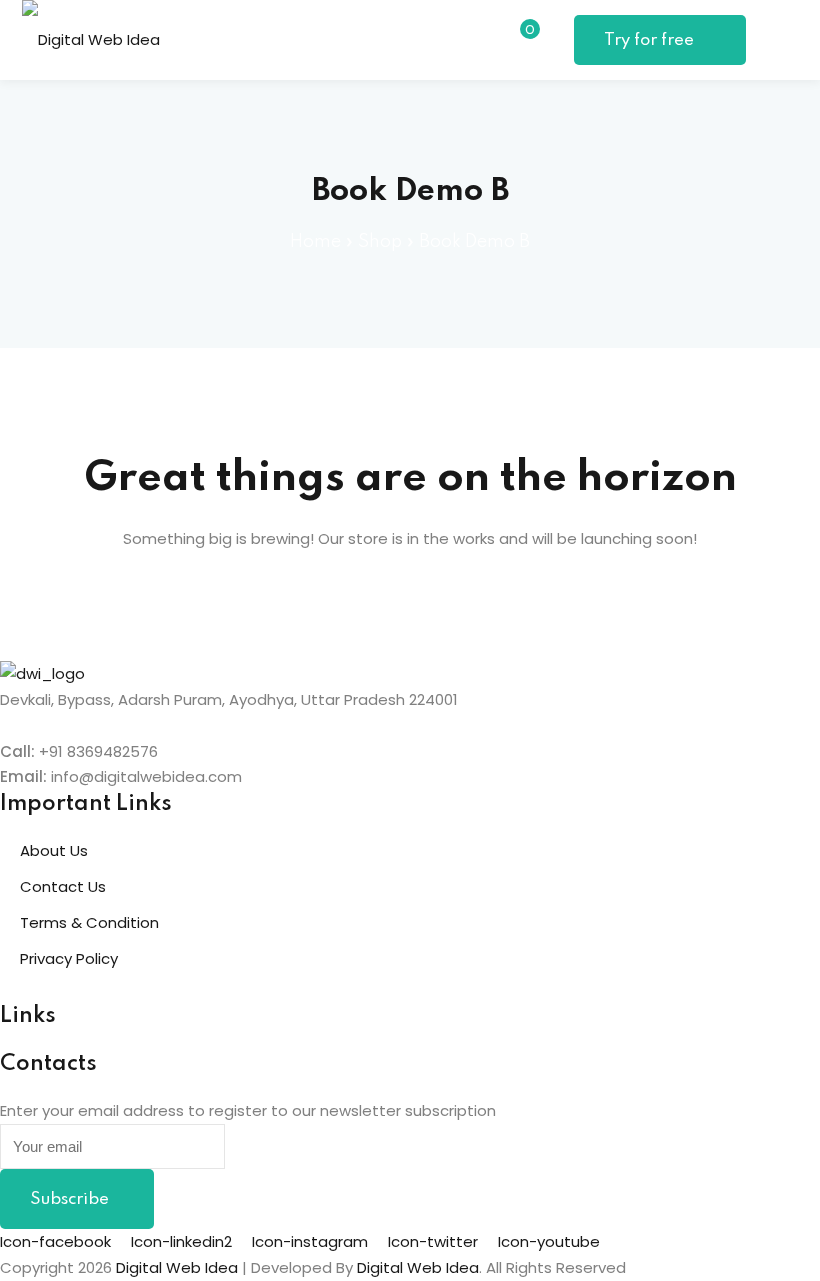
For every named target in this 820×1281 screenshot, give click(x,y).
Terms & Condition (89, 922)
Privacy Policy (69, 958)
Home (315, 242)
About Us (54, 850)
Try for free (651, 40)
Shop (380, 242)
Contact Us (63, 886)
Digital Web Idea (418, 1267)
